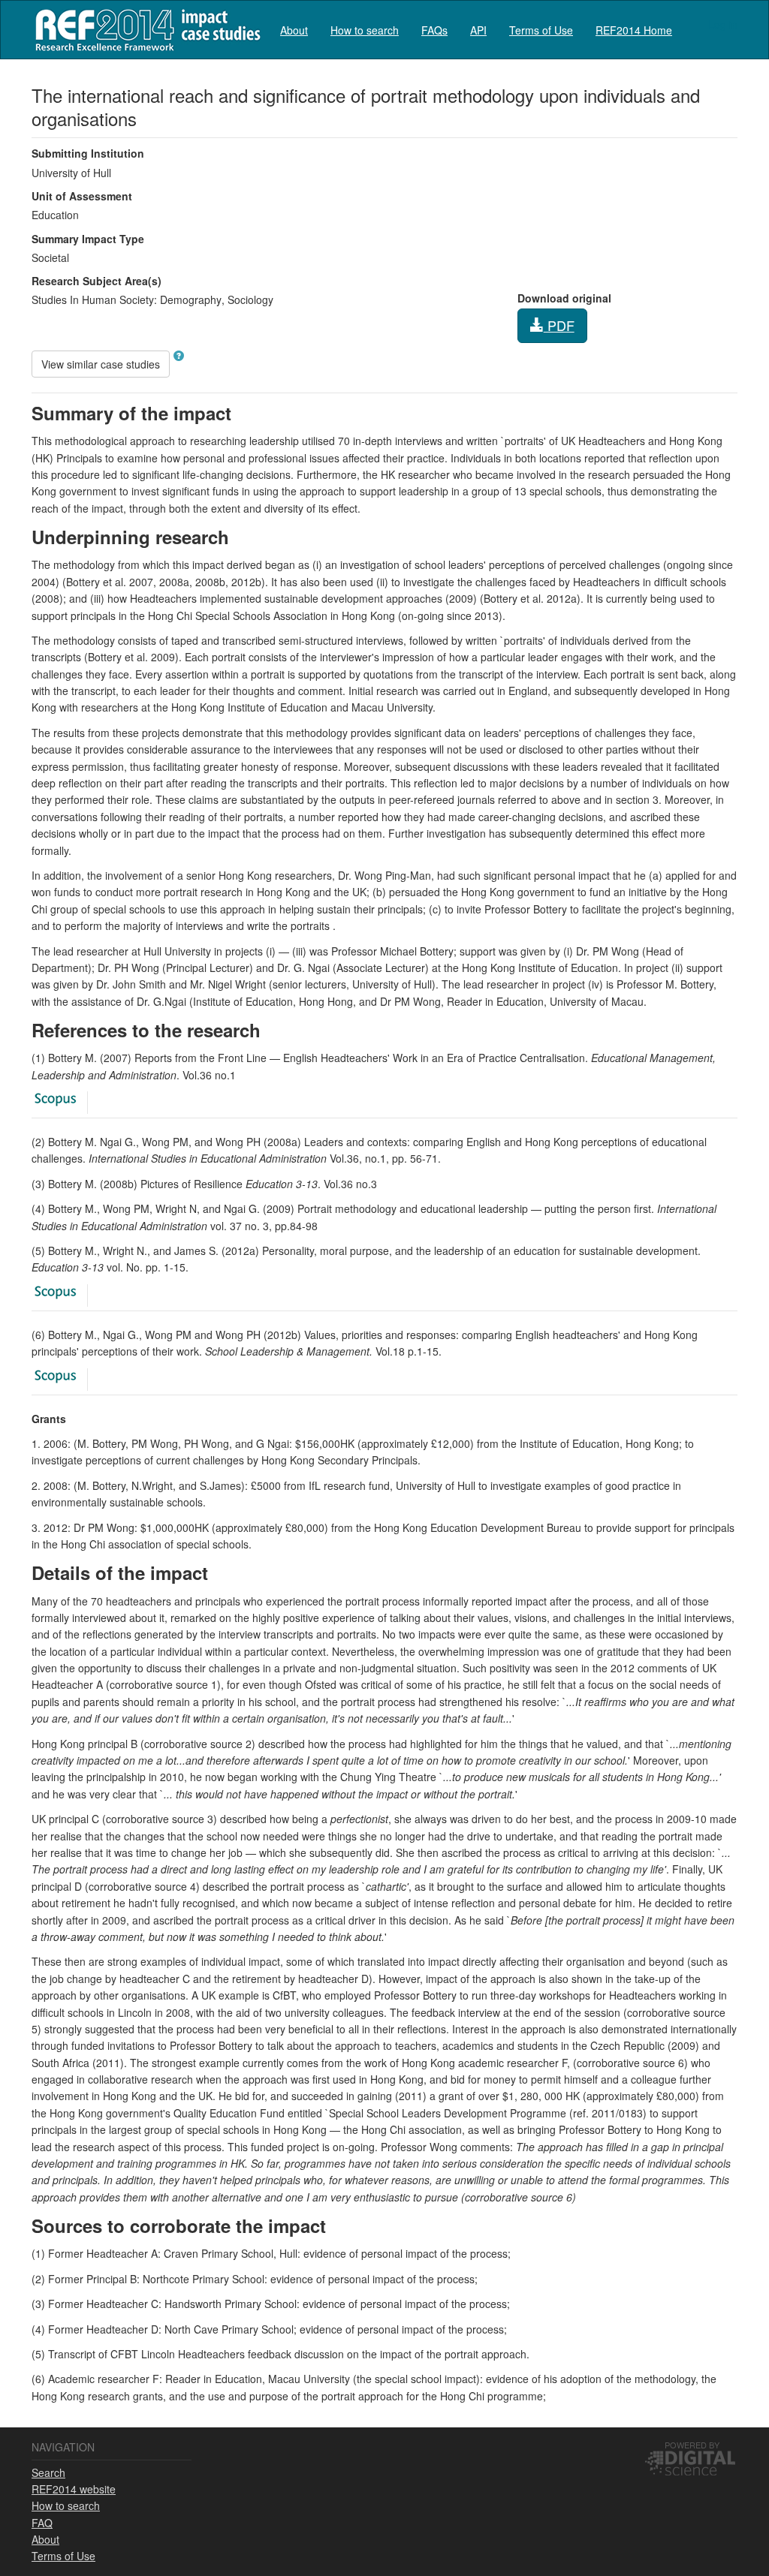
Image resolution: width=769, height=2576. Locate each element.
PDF (559, 325)
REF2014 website (74, 2489)
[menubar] (476, 30)
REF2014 (145, 30)
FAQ (42, 2523)
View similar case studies (101, 364)
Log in (723, 24)
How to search (365, 30)
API (478, 30)
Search (48, 2472)
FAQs (434, 30)
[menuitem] (294, 30)
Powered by (692, 2445)
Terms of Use (541, 30)
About (294, 30)
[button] (179, 356)
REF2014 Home (634, 30)
